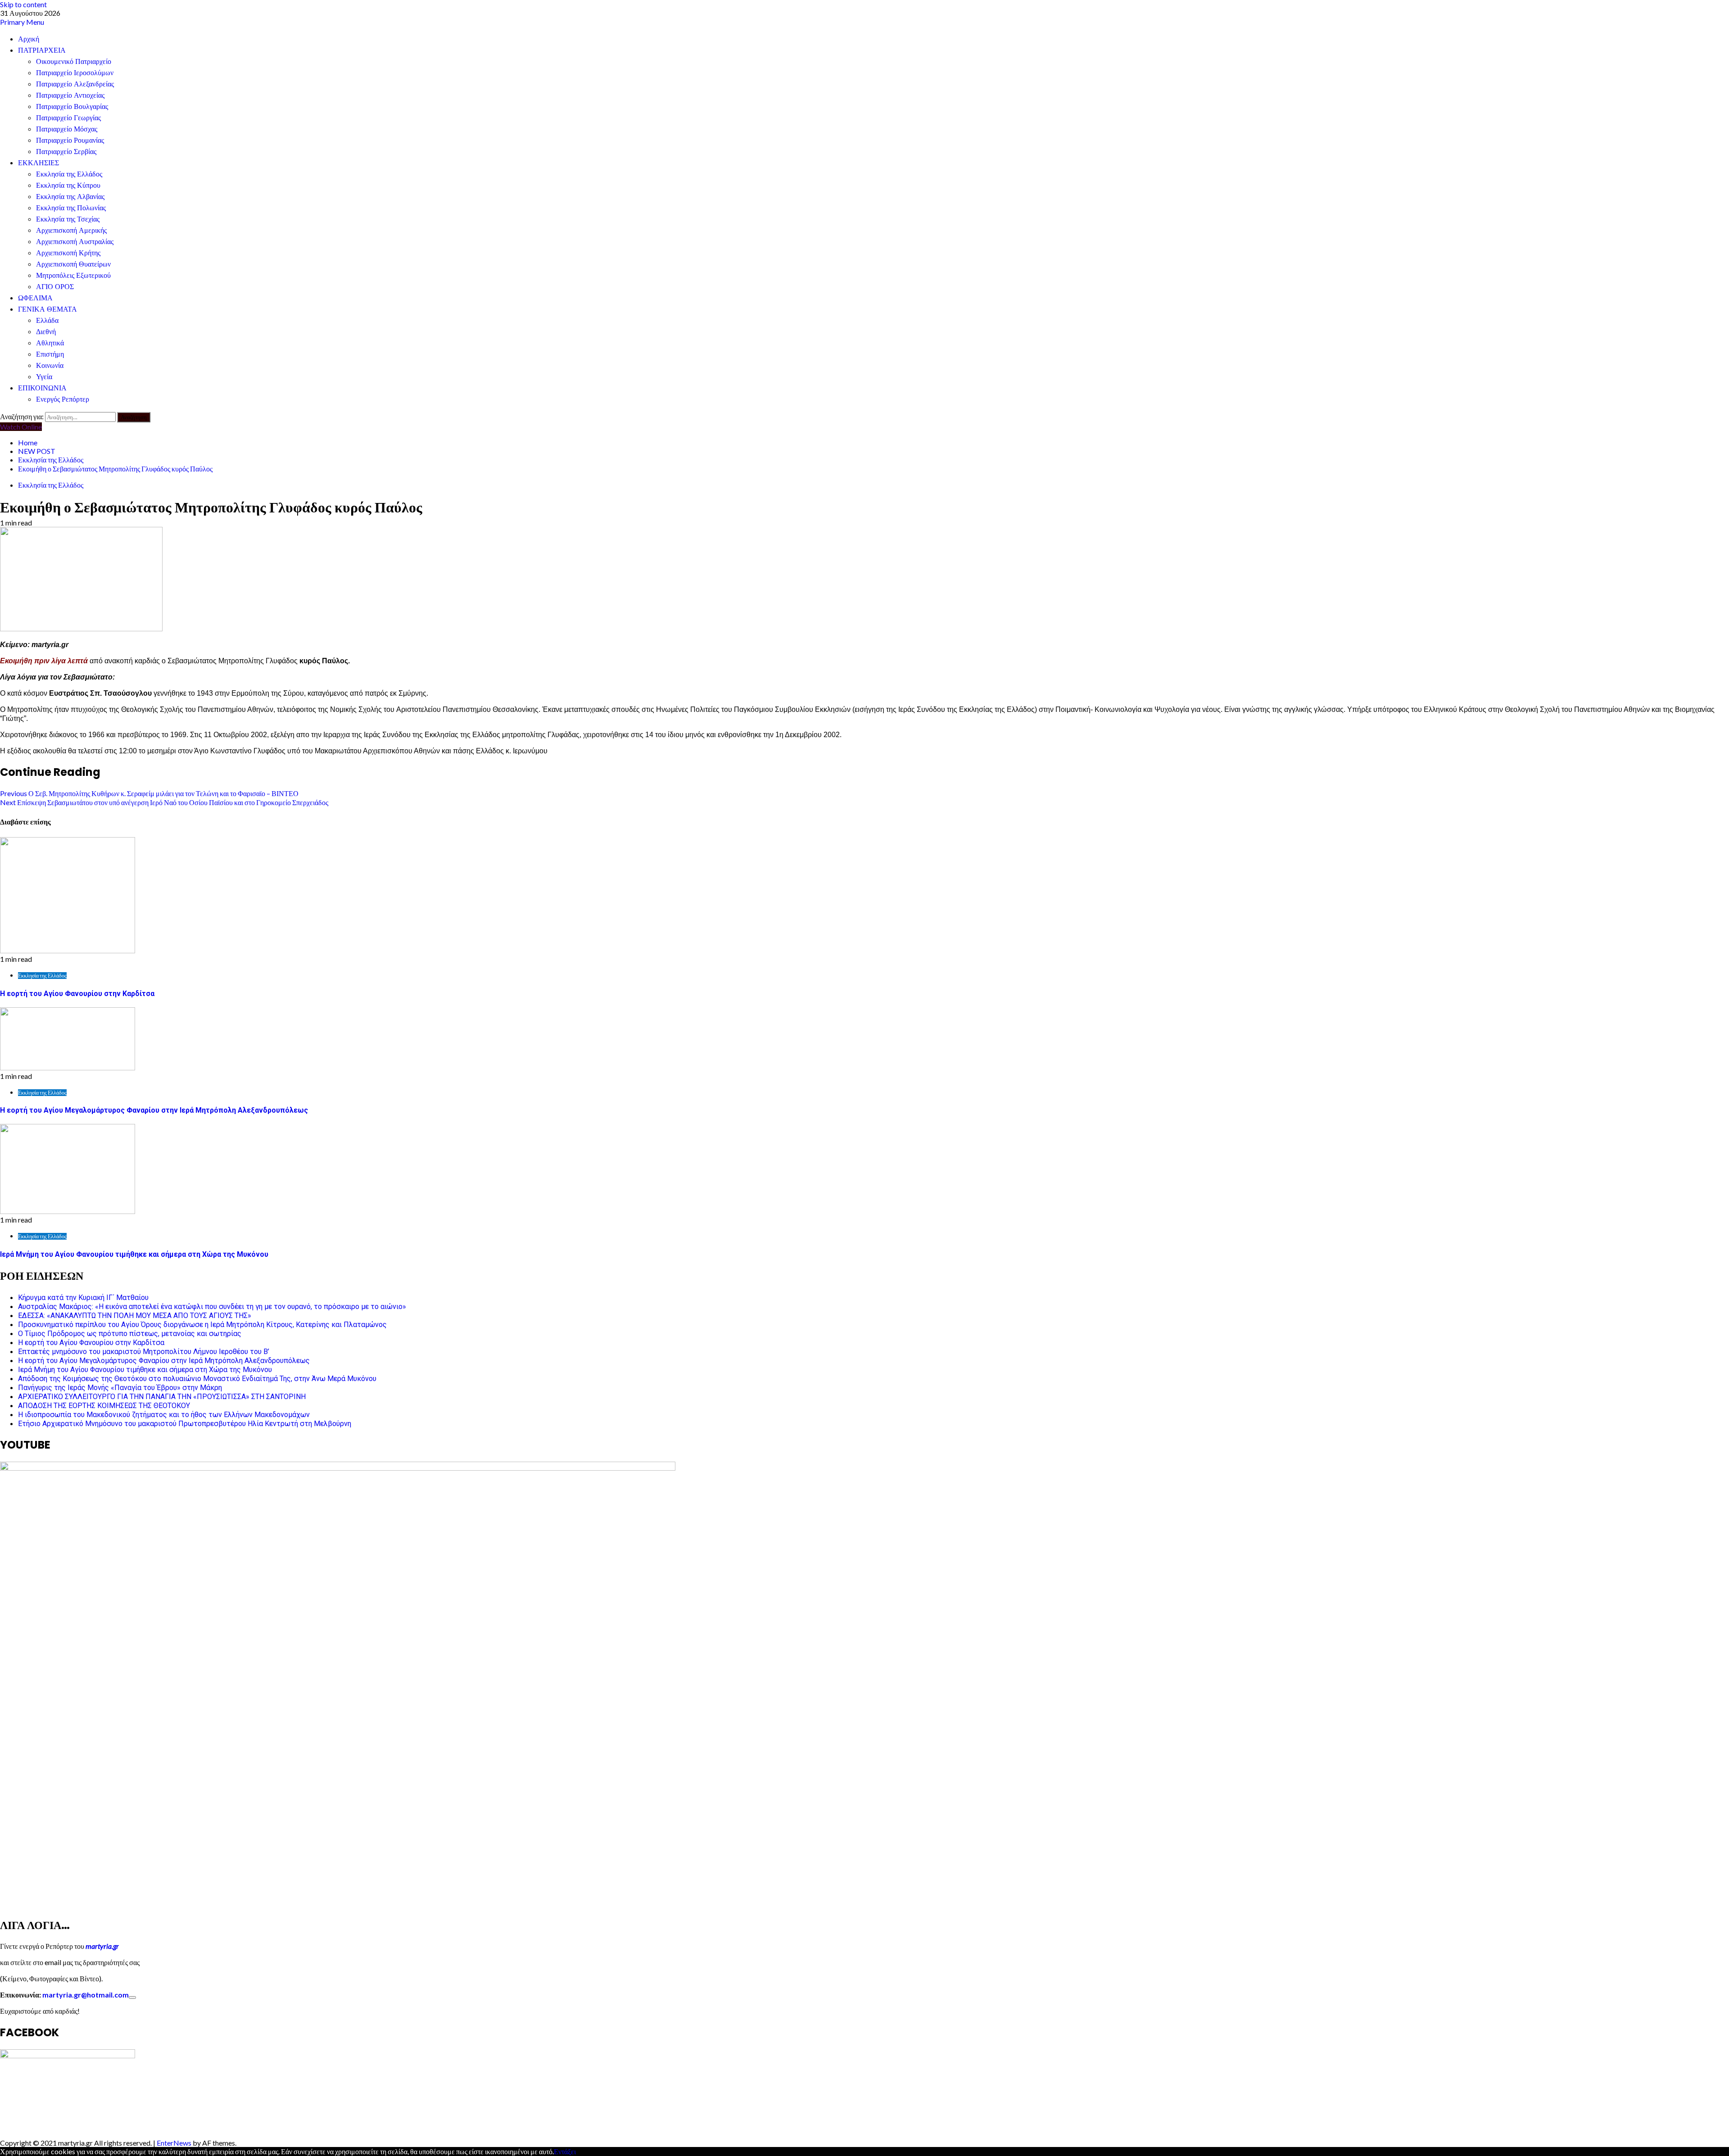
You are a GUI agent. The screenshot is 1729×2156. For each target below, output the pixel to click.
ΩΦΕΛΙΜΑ (35, 298)
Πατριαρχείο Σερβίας (66, 152)
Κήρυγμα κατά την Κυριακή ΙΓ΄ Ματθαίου (83, 1298)
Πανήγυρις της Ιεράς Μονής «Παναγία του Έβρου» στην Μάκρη (120, 1388)
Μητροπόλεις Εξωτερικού (73, 275)
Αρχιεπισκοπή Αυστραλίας (75, 242)
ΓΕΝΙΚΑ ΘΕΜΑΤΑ (48, 309)
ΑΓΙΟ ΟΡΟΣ (55, 287)
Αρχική (29, 39)
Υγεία (44, 377)
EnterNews (174, 2143)
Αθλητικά (50, 343)
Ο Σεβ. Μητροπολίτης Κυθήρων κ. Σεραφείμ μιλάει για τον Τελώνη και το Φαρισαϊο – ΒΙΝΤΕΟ (149, 793)
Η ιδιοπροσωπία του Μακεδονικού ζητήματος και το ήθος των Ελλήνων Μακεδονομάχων (164, 1415)
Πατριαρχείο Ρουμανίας (70, 140)
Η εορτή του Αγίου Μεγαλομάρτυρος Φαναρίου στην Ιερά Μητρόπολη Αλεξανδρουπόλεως (154, 1110)
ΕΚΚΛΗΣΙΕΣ (38, 163)
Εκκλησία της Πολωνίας (71, 208)
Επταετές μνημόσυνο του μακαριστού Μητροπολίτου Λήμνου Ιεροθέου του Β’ (144, 1352)
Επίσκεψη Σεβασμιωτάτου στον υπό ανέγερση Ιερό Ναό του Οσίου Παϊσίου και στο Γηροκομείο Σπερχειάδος (164, 802)
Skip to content (23, 4)
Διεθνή (46, 332)
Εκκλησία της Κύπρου (68, 185)
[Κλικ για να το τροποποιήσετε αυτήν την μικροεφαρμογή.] (132, 1997)
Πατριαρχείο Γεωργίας (68, 118)
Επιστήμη (50, 354)
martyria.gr (102, 1946)
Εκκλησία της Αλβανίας (70, 197)
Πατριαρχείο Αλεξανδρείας (75, 84)
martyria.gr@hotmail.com (86, 1995)
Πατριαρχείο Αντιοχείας (70, 95)
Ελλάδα (47, 320)
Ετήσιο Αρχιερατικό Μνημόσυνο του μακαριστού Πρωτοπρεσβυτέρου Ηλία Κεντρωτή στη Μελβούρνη (185, 1424)
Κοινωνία (50, 365)
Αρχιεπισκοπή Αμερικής (71, 230)
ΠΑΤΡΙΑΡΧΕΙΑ (42, 50)
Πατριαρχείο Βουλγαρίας (72, 106)
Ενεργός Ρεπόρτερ (63, 399)
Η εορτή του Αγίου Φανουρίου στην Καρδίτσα (77, 994)
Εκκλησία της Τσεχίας (68, 219)
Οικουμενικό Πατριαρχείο (74, 61)
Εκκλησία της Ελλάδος (69, 174)
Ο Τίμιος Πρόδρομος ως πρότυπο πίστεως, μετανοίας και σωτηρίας (130, 1334)
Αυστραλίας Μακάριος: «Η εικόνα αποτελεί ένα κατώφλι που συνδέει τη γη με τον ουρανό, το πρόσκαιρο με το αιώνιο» (212, 1307)
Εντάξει (565, 2151)
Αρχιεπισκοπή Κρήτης (68, 253)
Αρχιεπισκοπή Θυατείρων (73, 264)
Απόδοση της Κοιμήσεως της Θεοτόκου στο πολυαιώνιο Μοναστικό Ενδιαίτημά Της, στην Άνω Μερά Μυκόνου (197, 1379)
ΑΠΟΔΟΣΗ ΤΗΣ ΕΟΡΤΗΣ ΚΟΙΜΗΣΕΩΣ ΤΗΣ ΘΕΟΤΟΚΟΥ (104, 1406)
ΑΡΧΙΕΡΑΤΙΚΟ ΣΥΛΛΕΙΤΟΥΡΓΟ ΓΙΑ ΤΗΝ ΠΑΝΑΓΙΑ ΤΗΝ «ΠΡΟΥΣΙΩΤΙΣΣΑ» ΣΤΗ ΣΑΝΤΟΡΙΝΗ (162, 1397)
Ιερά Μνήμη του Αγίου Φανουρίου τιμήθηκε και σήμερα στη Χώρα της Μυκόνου (134, 1254)
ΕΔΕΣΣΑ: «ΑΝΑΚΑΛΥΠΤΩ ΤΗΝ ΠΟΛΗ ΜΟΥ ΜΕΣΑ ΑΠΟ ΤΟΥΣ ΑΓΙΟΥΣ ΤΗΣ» (135, 1316)
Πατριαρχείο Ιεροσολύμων (75, 73)
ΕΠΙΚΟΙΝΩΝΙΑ (42, 388)
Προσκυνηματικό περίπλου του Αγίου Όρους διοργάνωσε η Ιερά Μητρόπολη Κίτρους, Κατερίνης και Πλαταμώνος (202, 1325)
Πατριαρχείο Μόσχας (67, 129)
